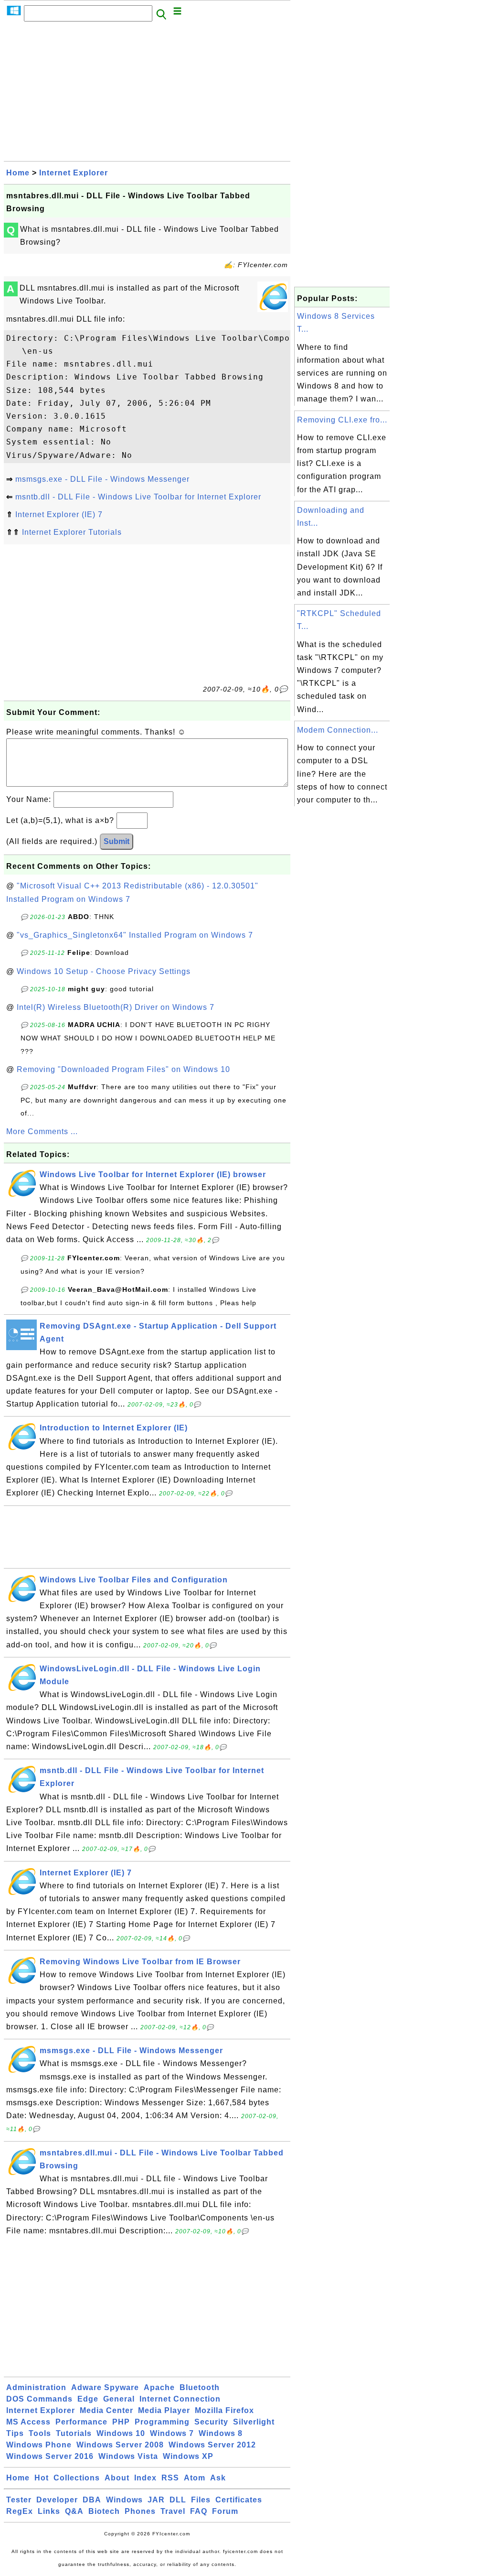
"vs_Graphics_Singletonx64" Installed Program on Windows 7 (135, 935)
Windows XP (188, 2456)
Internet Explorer (74, 173)
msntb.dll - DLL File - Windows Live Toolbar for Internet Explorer (138, 497)
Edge (88, 2399)
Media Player (164, 2410)
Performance (81, 2422)
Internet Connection (180, 2399)
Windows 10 (121, 2433)
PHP (121, 2422)
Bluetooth (200, 2387)
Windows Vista (128, 2456)
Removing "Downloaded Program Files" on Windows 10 (123, 1069)
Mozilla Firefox (224, 2410)
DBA (92, 2500)
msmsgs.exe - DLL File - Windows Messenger (102, 479)
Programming (162, 2422)
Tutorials (74, 2433)
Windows (124, 2500)
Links (49, 2511)
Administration (36, 2387)
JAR (156, 2500)
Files (201, 2500)
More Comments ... (42, 1131)
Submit (117, 841)
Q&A (74, 2511)
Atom (195, 2478)
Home (18, 173)
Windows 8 (221, 2433)
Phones (140, 2511)
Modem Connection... (338, 730)
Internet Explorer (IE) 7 (59, 514)
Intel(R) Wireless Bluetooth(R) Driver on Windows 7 (116, 1007)
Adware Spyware (105, 2387)
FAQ (199, 2511)
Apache (159, 2387)
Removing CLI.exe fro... (342, 420)
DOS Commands (39, 2399)
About (117, 2478)
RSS (170, 2478)
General (119, 2399)
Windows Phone (39, 2445)
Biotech (104, 2511)
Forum (225, 2511)
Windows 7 (172, 2433)
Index (145, 2478)
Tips (15, 2433)
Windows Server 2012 (212, 2445)
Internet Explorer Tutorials (72, 532)
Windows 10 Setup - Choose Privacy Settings (104, 971)
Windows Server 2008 (120, 2445)
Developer (57, 2500)
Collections (77, 2478)
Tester (19, 2500)
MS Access (28, 2422)
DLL (178, 2500)
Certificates (239, 2500)
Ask (218, 2478)
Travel (173, 2511)
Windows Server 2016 (50, 2456)
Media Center (106, 2410)
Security (211, 2422)
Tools (40, 2433)
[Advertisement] (147, 94)
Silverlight (254, 2422)
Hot (42, 2478)
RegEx (20, 2511)
